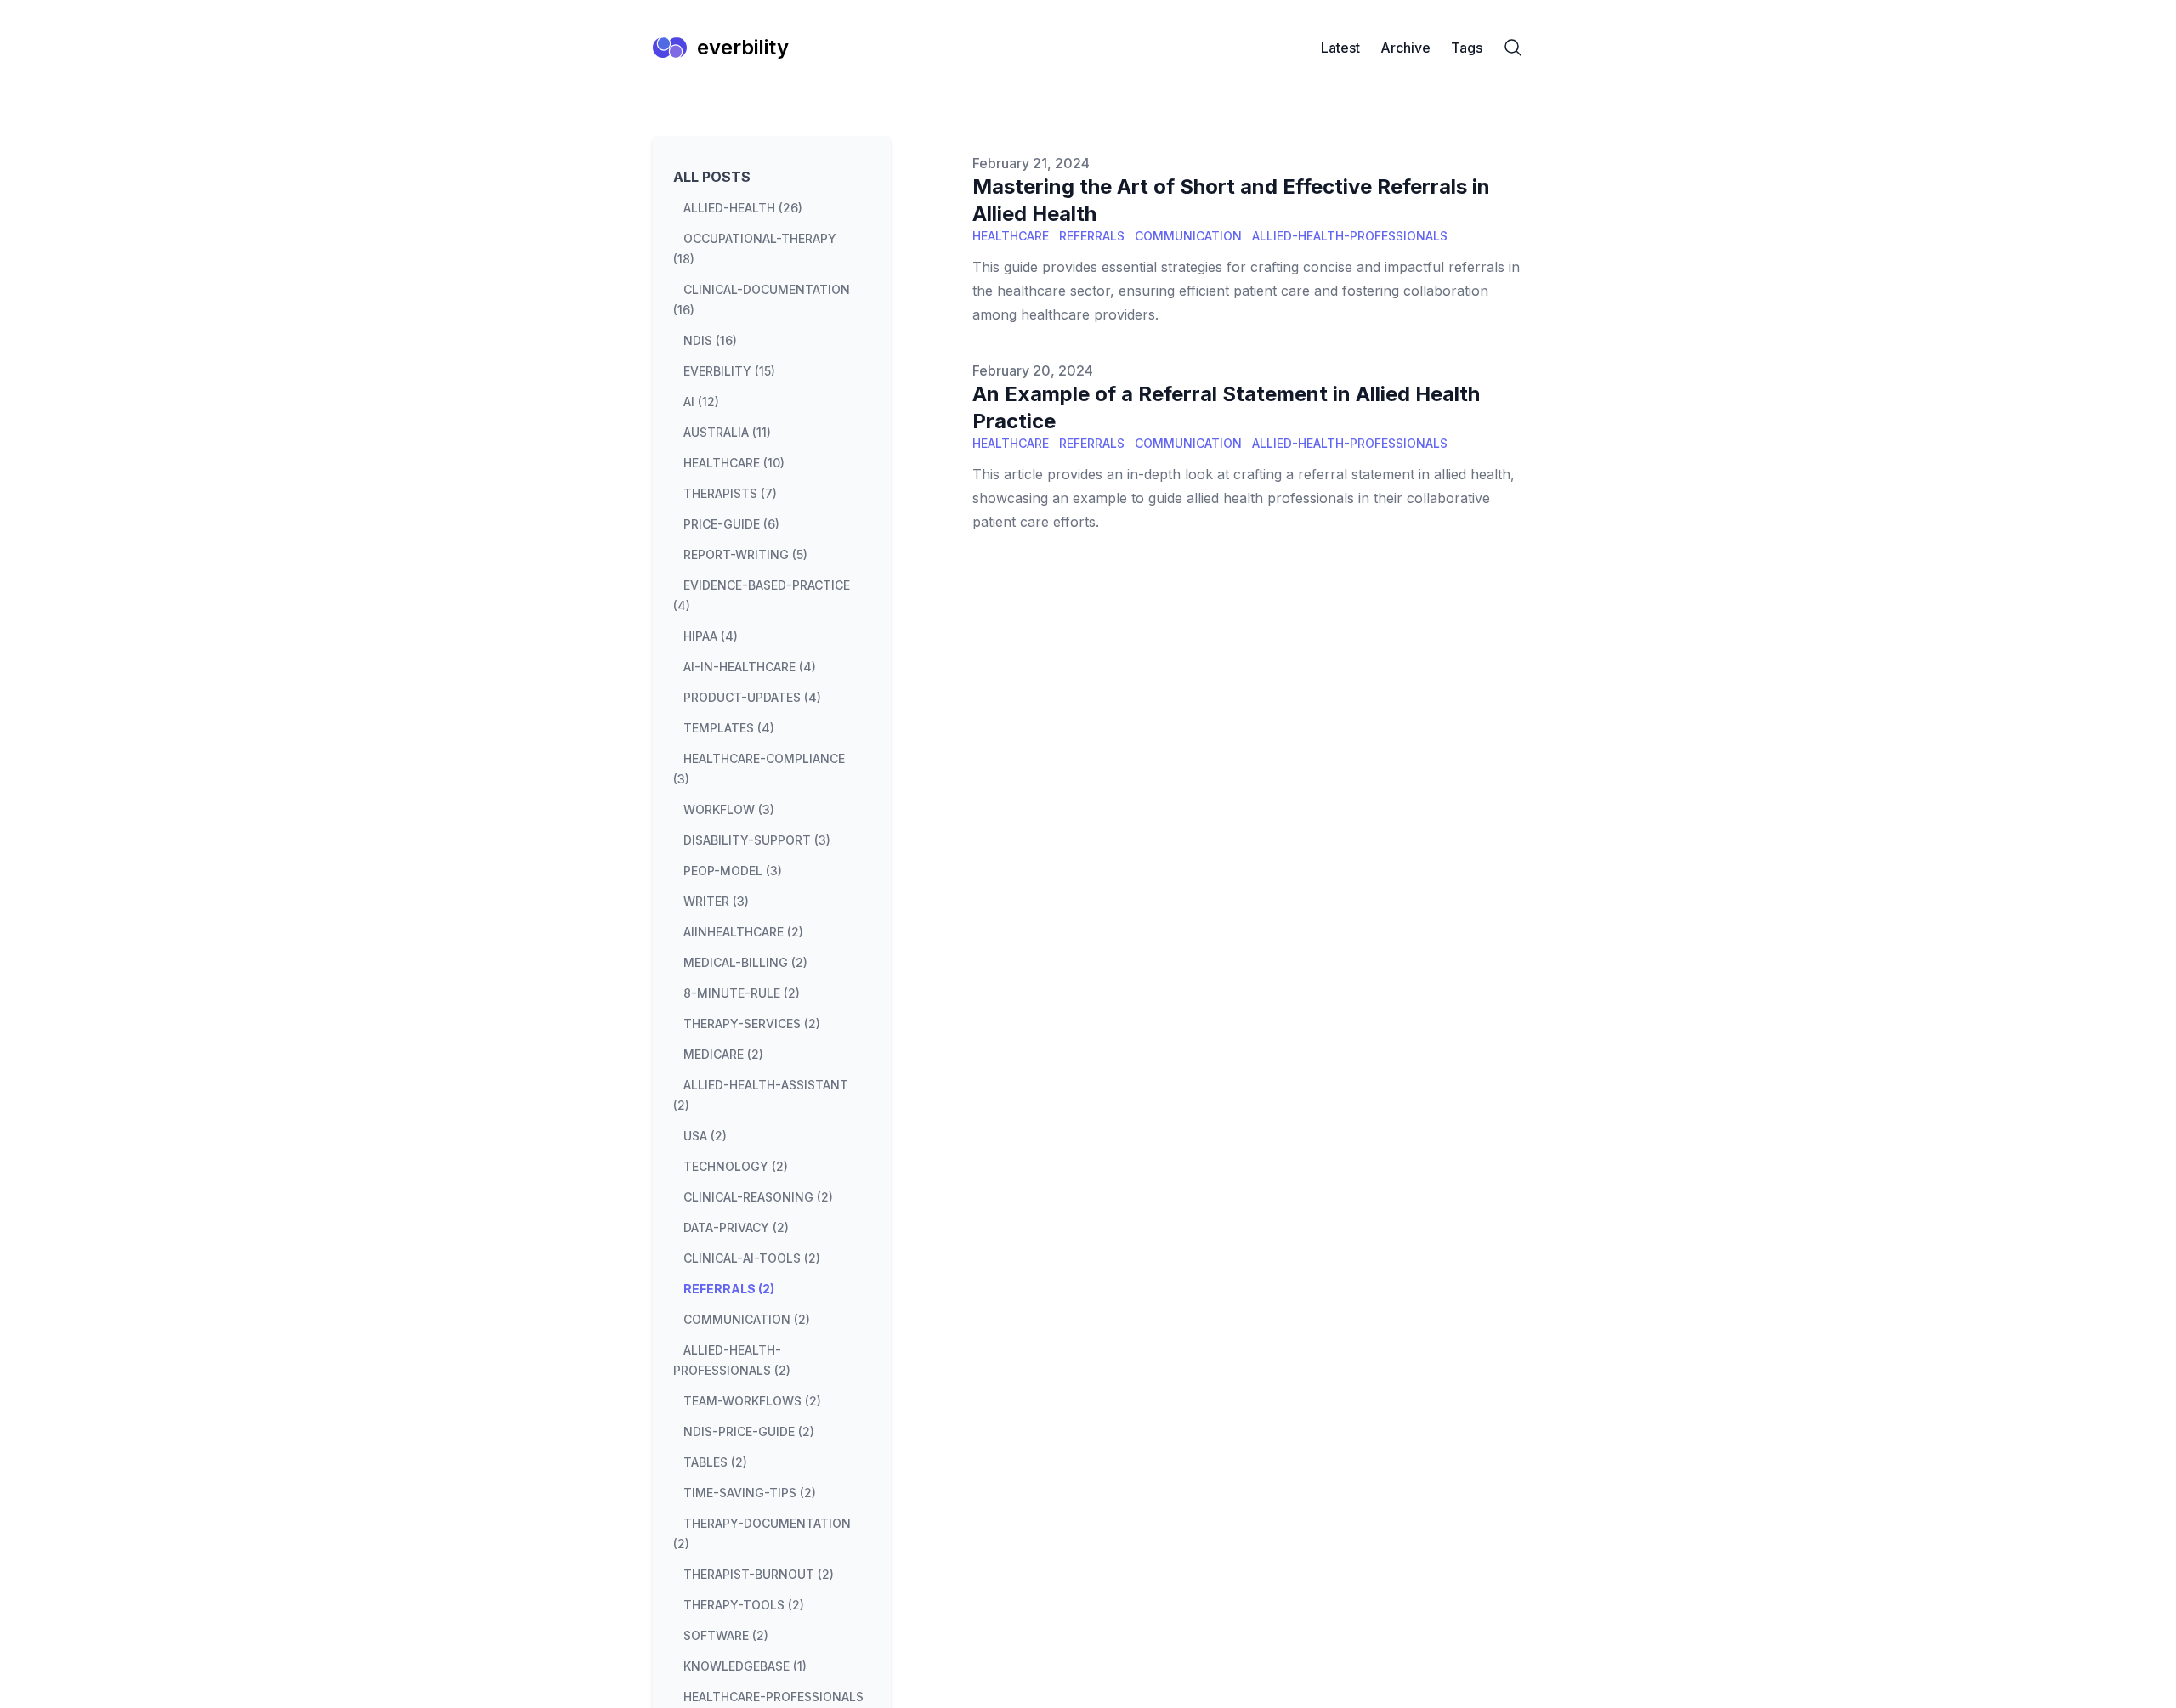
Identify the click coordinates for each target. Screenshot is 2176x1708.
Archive (1405, 48)
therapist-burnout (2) (759, 1574)
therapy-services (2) (752, 1024)
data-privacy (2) (736, 1227)
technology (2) (736, 1166)
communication (1188, 236)
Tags (1467, 48)
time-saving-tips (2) (750, 1493)
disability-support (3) (757, 840)
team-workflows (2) (752, 1401)
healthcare (1011, 236)
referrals (1092, 236)
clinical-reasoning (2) (758, 1197)
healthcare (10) (734, 463)
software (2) (726, 1635)
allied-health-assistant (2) (761, 1095)
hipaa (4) (711, 636)
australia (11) (727, 432)
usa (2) (705, 1136)
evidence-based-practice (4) (762, 595)
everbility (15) (729, 371)
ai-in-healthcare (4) (750, 667)
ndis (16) (710, 340)
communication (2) (747, 1319)
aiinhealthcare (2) (743, 932)
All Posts (712, 177)
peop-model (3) (733, 871)
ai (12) (701, 402)
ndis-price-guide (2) (749, 1431)
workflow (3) (729, 809)
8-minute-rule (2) (742, 993)
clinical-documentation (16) (762, 300)
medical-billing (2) (745, 962)
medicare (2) (723, 1054)
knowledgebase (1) (745, 1666)
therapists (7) (730, 493)
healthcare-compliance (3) (759, 769)
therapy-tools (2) (744, 1605)
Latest (1340, 48)
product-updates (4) (752, 697)
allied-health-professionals (1350, 236)
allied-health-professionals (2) (732, 1360)
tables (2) (715, 1462)
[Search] (1513, 48)
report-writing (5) (745, 554)
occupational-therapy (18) (755, 249)
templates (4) (729, 728)
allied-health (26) (743, 208)
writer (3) (716, 901)
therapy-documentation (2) (762, 1533)
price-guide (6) (731, 524)
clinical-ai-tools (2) (752, 1258)
